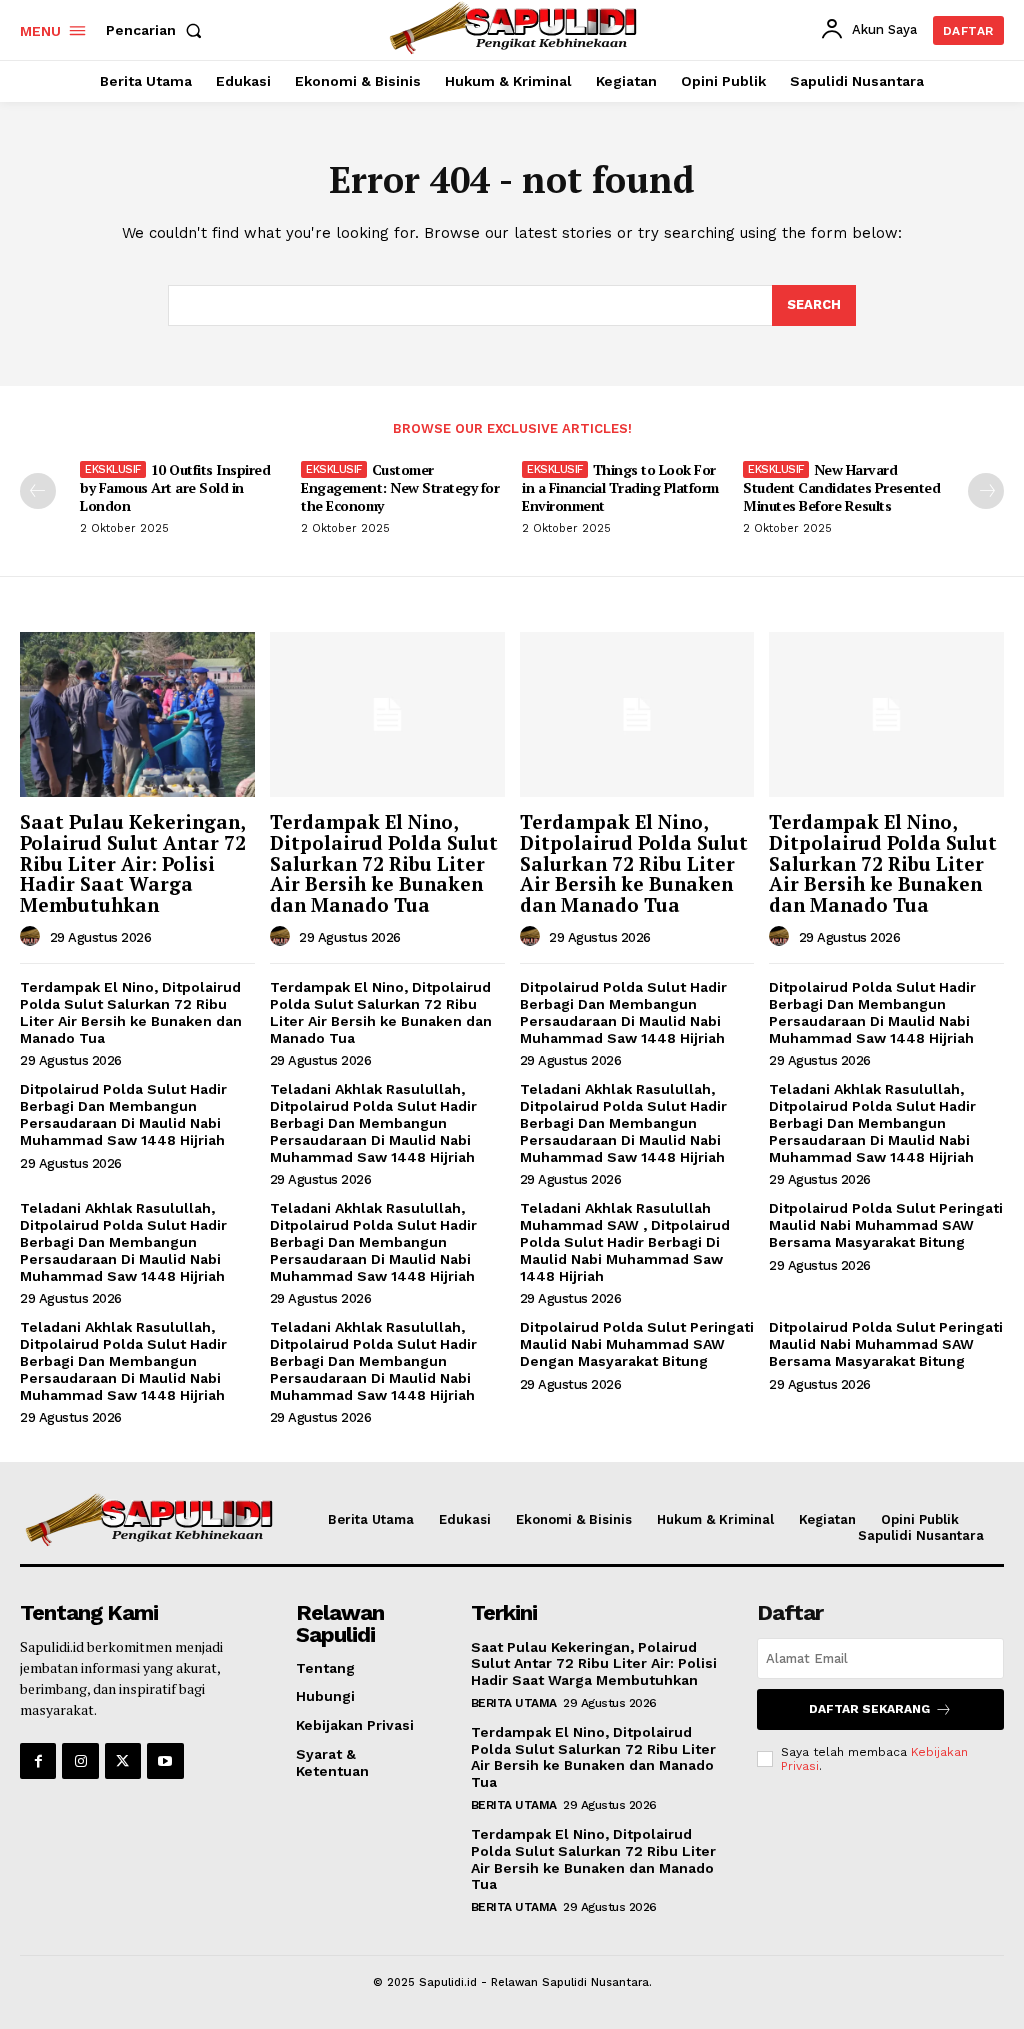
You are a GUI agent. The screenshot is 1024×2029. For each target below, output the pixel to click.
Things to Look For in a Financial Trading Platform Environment (620, 487)
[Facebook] (38, 1761)
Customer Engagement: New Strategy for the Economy (400, 487)
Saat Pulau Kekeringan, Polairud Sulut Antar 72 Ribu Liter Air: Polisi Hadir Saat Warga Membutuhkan (133, 863)
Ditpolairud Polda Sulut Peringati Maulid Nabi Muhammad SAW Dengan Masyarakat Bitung (637, 1344)
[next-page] (986, 491)
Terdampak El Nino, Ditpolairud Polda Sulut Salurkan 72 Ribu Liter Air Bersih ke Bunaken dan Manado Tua (384, 863)
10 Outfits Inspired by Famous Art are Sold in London (175, 487)
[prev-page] (38, 491)
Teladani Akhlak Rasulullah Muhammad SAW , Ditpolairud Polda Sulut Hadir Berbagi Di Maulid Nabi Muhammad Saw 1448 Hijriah (625, 1241)
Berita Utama (514, 1703)
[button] (158, 30)
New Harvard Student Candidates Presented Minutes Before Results (841, 487)
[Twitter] (123, 1761)
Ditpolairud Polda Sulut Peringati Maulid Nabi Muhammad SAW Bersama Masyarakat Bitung (886, 1225)
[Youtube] (165, 1761)
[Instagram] (80, 1761)
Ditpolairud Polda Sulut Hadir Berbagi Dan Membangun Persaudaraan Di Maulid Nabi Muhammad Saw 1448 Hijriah (623, 1012)
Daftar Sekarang (869, 1709)
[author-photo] (33, 937)
